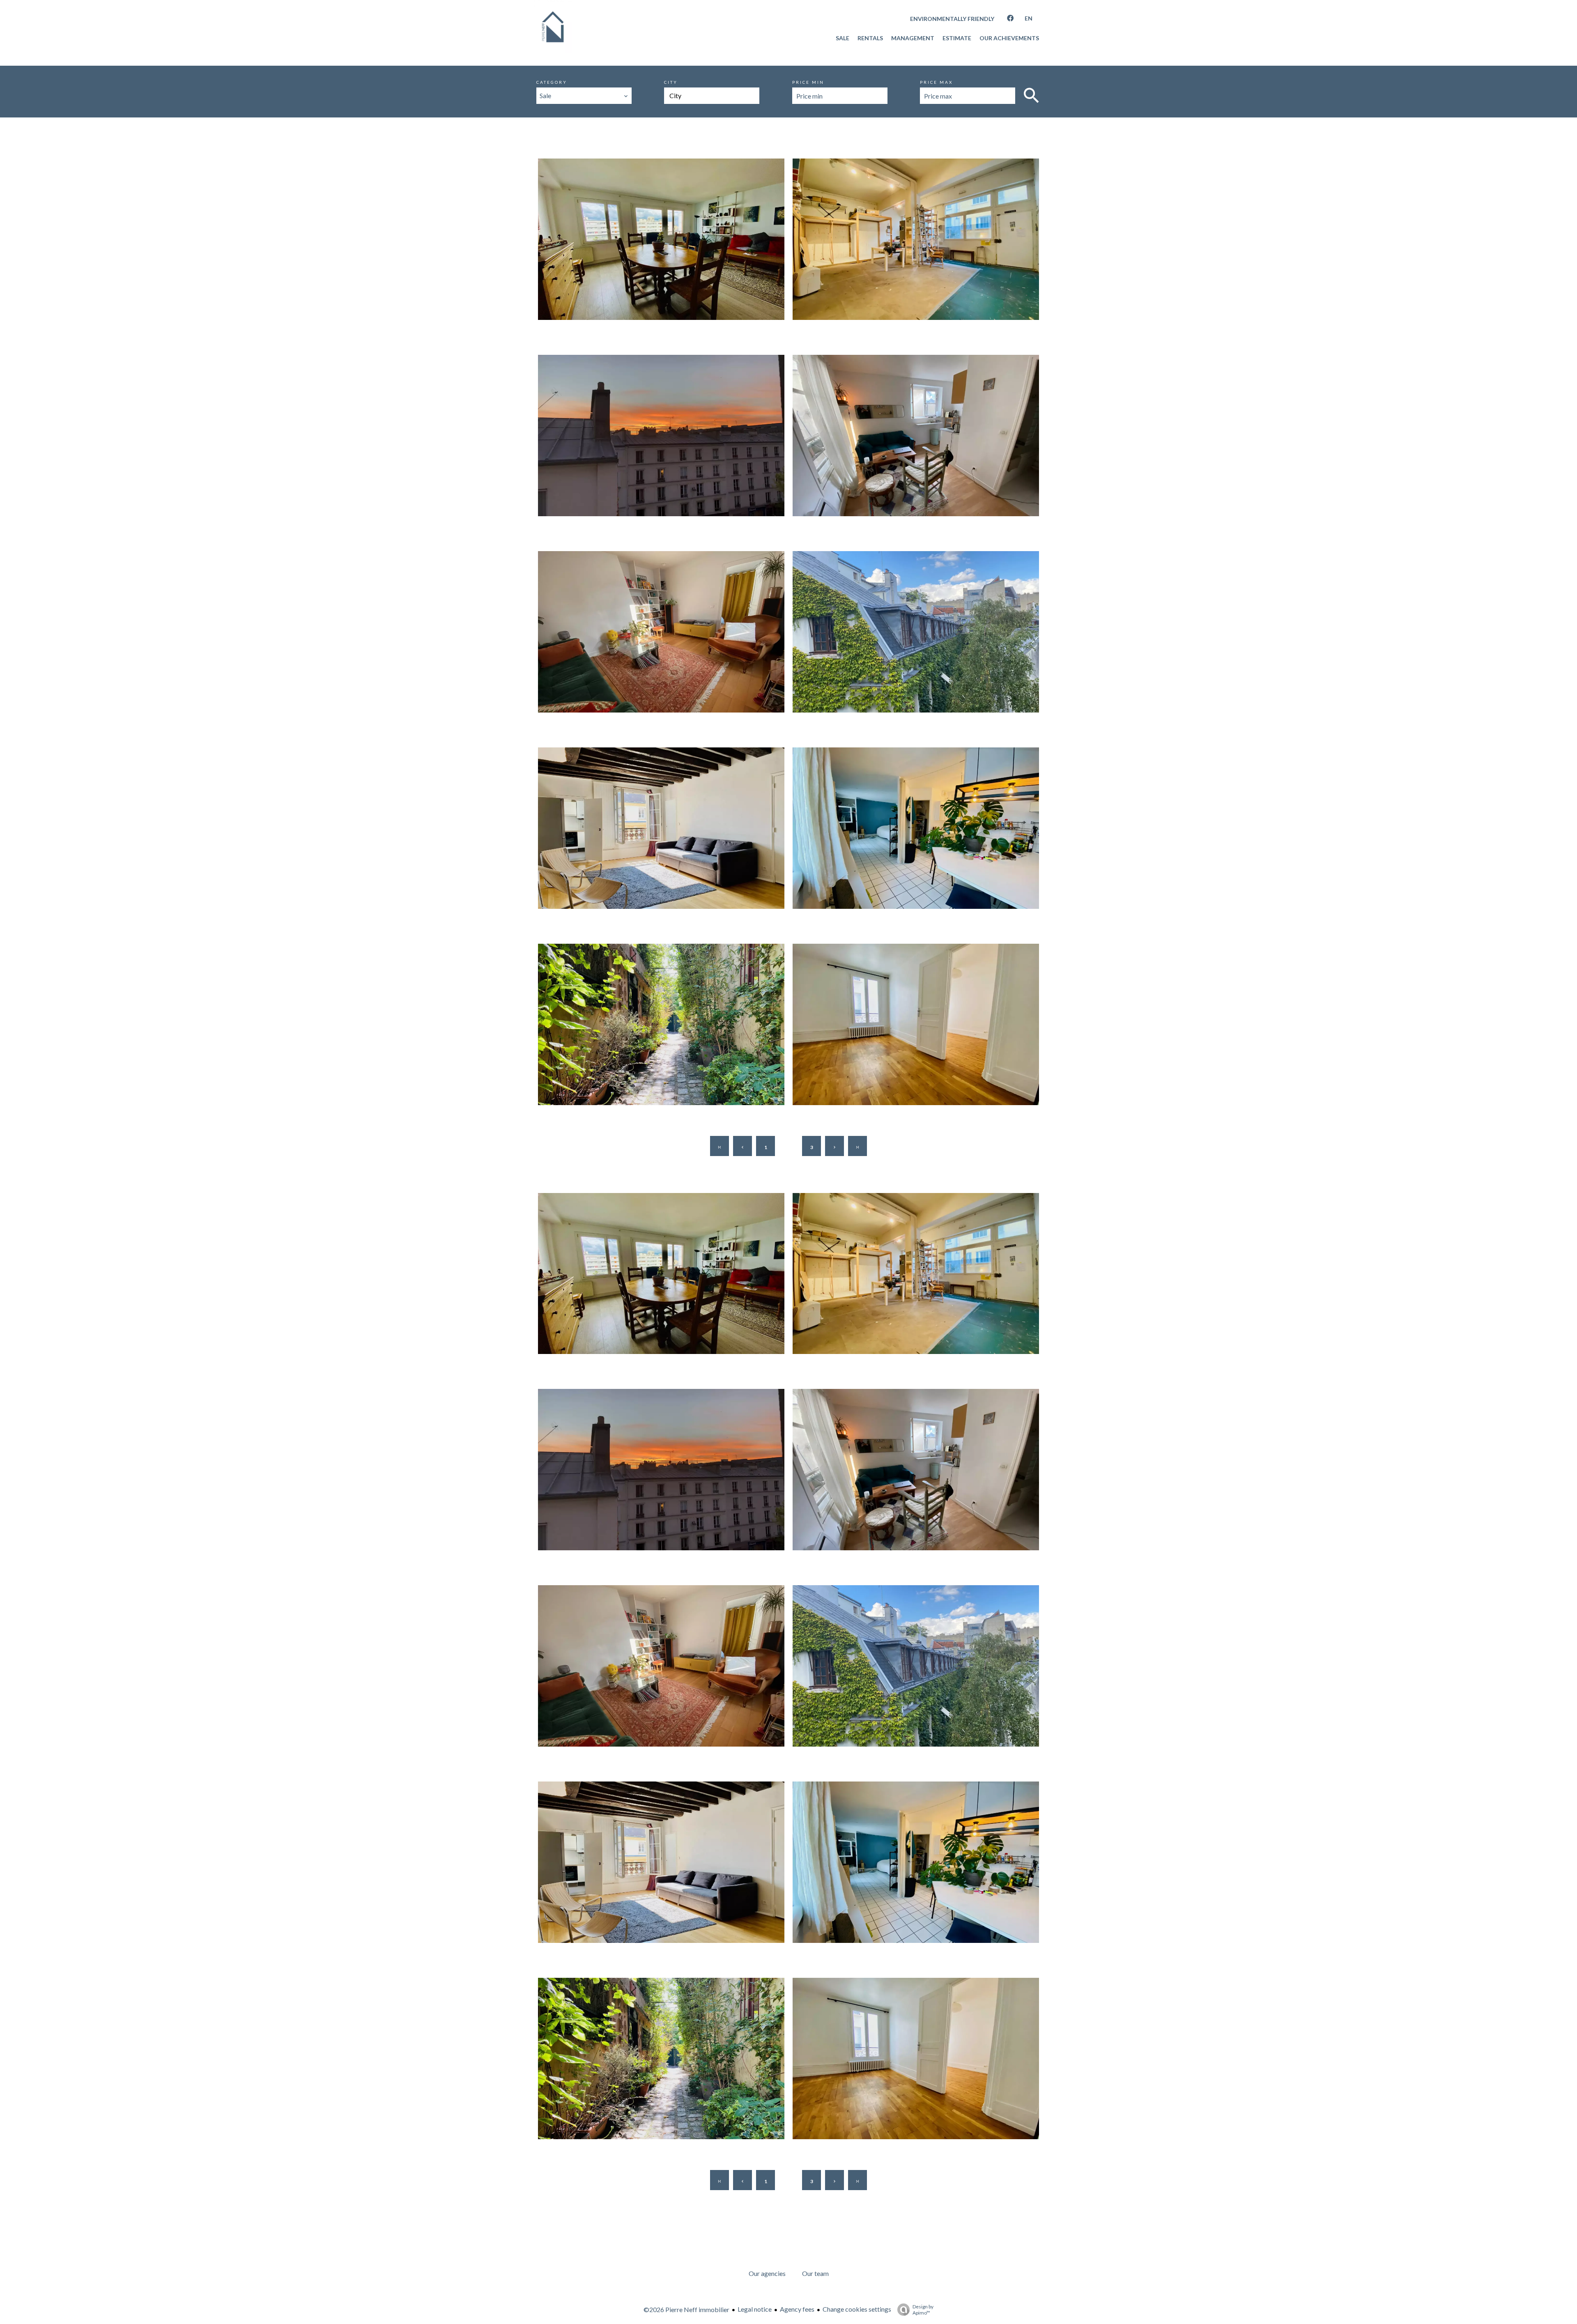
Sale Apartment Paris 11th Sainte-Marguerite (920, 237)
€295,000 (665, 650)
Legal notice (755, 2309)
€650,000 (665, 847)
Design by (923, 2310)
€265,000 (920, 454)
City (671, 82)
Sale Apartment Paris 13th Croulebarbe (920, 1022)
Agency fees (797, 2309)
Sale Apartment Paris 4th (666, 826)
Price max (936, 82)
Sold (543, 1226)
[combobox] (584, 96)
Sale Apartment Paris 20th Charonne (665, 1022)
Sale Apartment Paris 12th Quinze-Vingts (920, 629)
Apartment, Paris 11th (920, 225)
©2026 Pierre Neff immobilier (686, 2309)
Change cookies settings (857, 2309)
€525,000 (665, 258)
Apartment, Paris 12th (920, 618)
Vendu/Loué (552, 192)
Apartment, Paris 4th (665, 814)
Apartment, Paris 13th (666, 225)
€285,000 (920, 650)
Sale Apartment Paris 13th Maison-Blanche (665, 237)
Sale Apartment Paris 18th (665, 629)
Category (552, 82)
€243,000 (920, 1043)
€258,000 (920, 847)
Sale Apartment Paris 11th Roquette (920, 433)
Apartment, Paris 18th (666, 618)
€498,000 (665, 454)
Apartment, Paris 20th (666, 1010)
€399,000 (920, 258)
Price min (808, 82)
